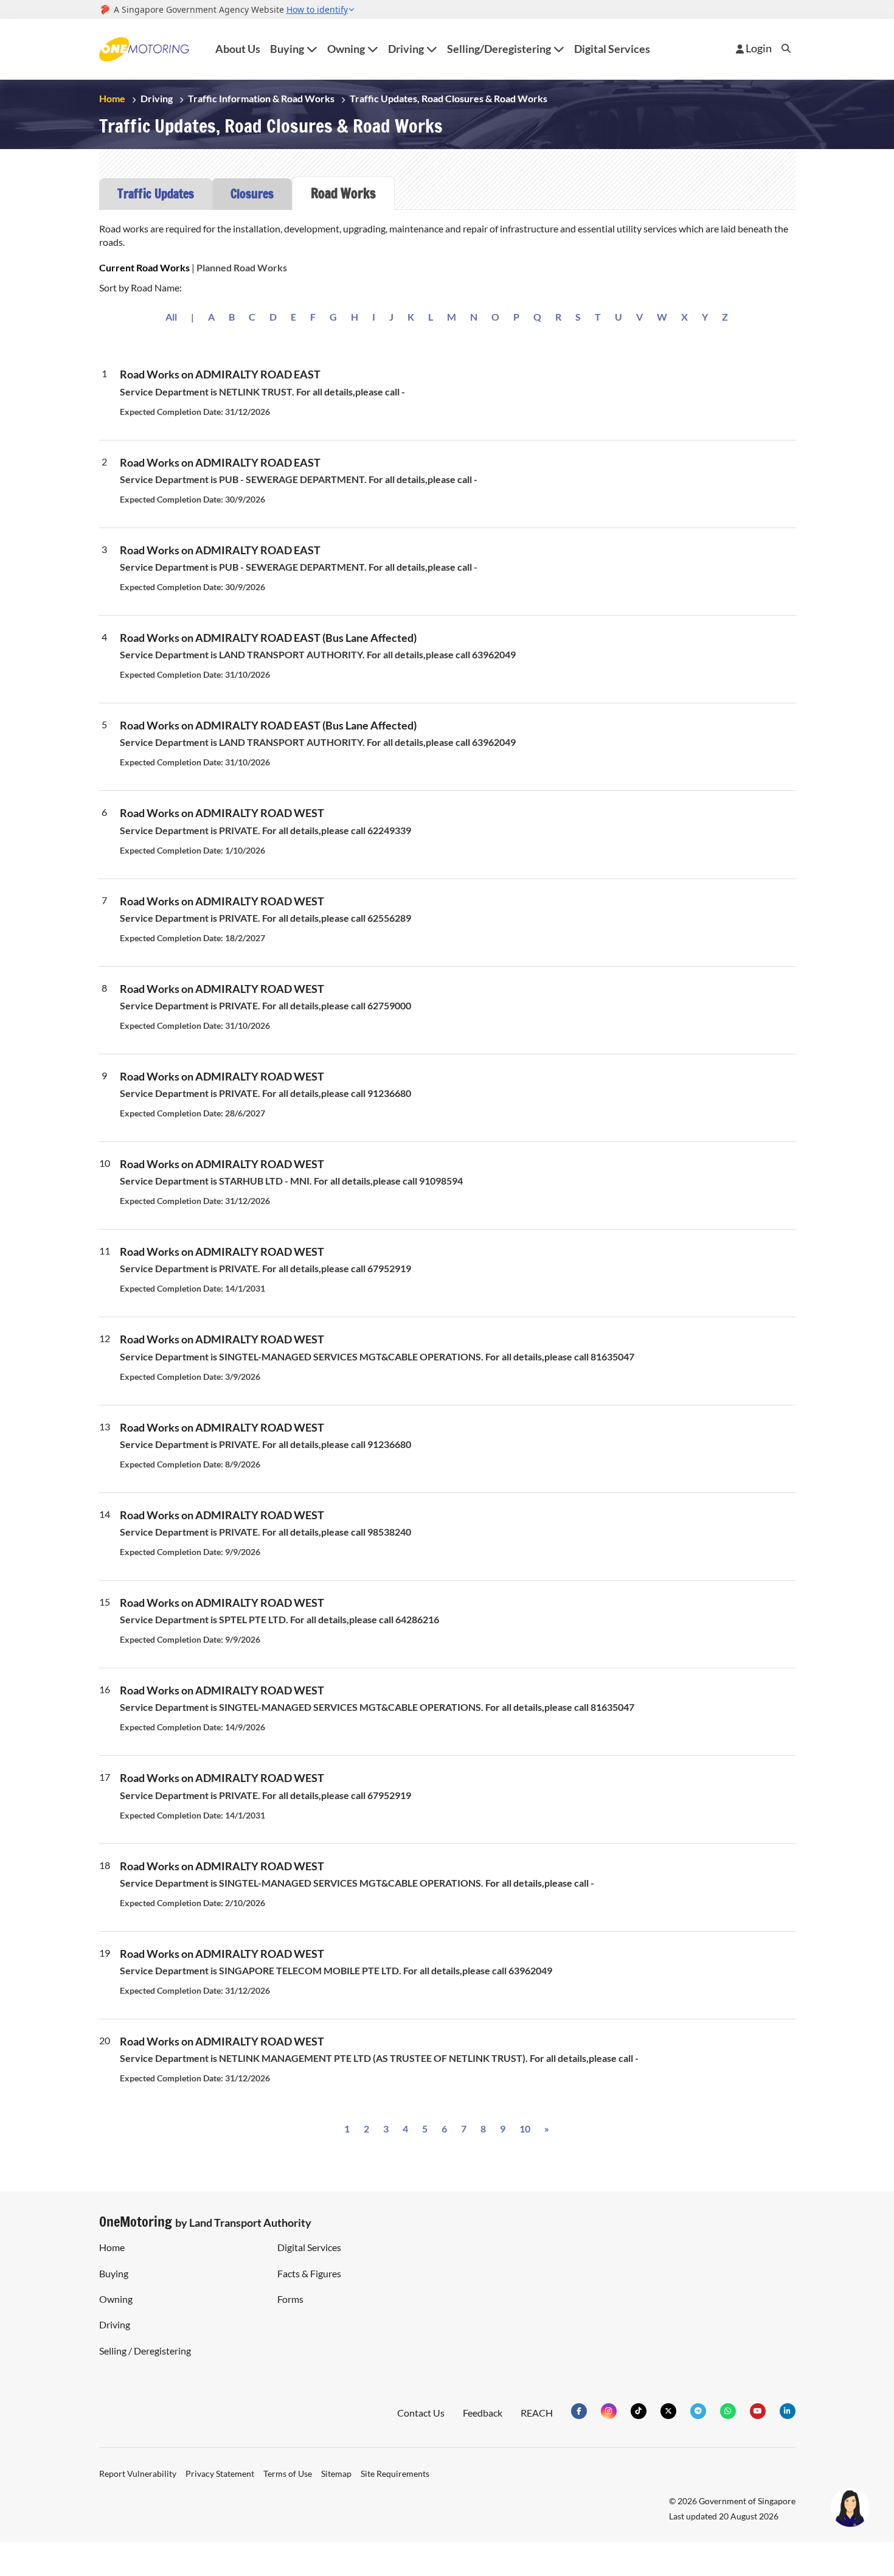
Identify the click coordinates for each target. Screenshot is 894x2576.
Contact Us (418, 2413)
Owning (116, 2299)
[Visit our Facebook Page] (579, 2411)
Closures (252, 194)
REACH (536, 2413)
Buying (114, 2273)
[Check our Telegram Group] (698, 2411)
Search (786, 58)
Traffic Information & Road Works (267, 98)
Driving (158, 98)
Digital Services (619, 49)
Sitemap (340, 2473)
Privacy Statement (220, 2473)
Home (113, 98)
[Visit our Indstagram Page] (609, 2411)
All (169, 317)
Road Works (343, 193)
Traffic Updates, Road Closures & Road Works (464, 98)
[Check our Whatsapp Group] (728, 2411)
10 (525, 2129)
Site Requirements (400, 2473)
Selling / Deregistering (145, 2351)
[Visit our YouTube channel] (758, 2411)
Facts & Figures (310, 2273)
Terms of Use (289, 2473)
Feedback (481, 2413)
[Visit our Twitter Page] (668, 2411)
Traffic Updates (156, 194)
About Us (239, 49)
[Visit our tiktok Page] (639, 2411)
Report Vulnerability (137, 2473)
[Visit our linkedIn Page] (788, 2411)
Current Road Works (146, 267)
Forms (290, 2299)
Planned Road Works (248, 267)
